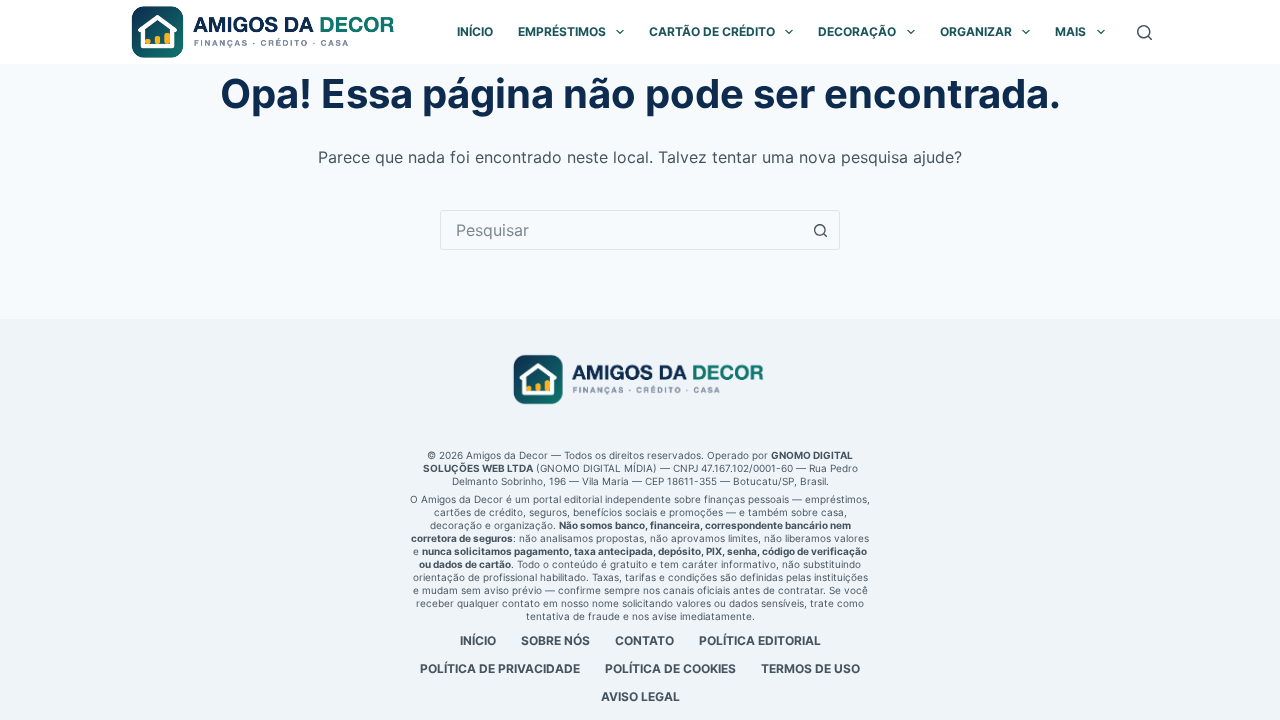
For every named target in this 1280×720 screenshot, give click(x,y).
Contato (644, 640)
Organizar (976, 31)
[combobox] (621, 230)
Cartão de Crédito (712, 31)
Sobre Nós (555, 640)
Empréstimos (562, 31)
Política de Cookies (670, 668)
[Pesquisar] (1144, 32)
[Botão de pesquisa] (820, 230)
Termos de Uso (810, 668)
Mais (1070, 31)
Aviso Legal (640, 696)
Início (475, 31)
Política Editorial (760, 640)
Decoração (857, 31)
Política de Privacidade (500, 668)
